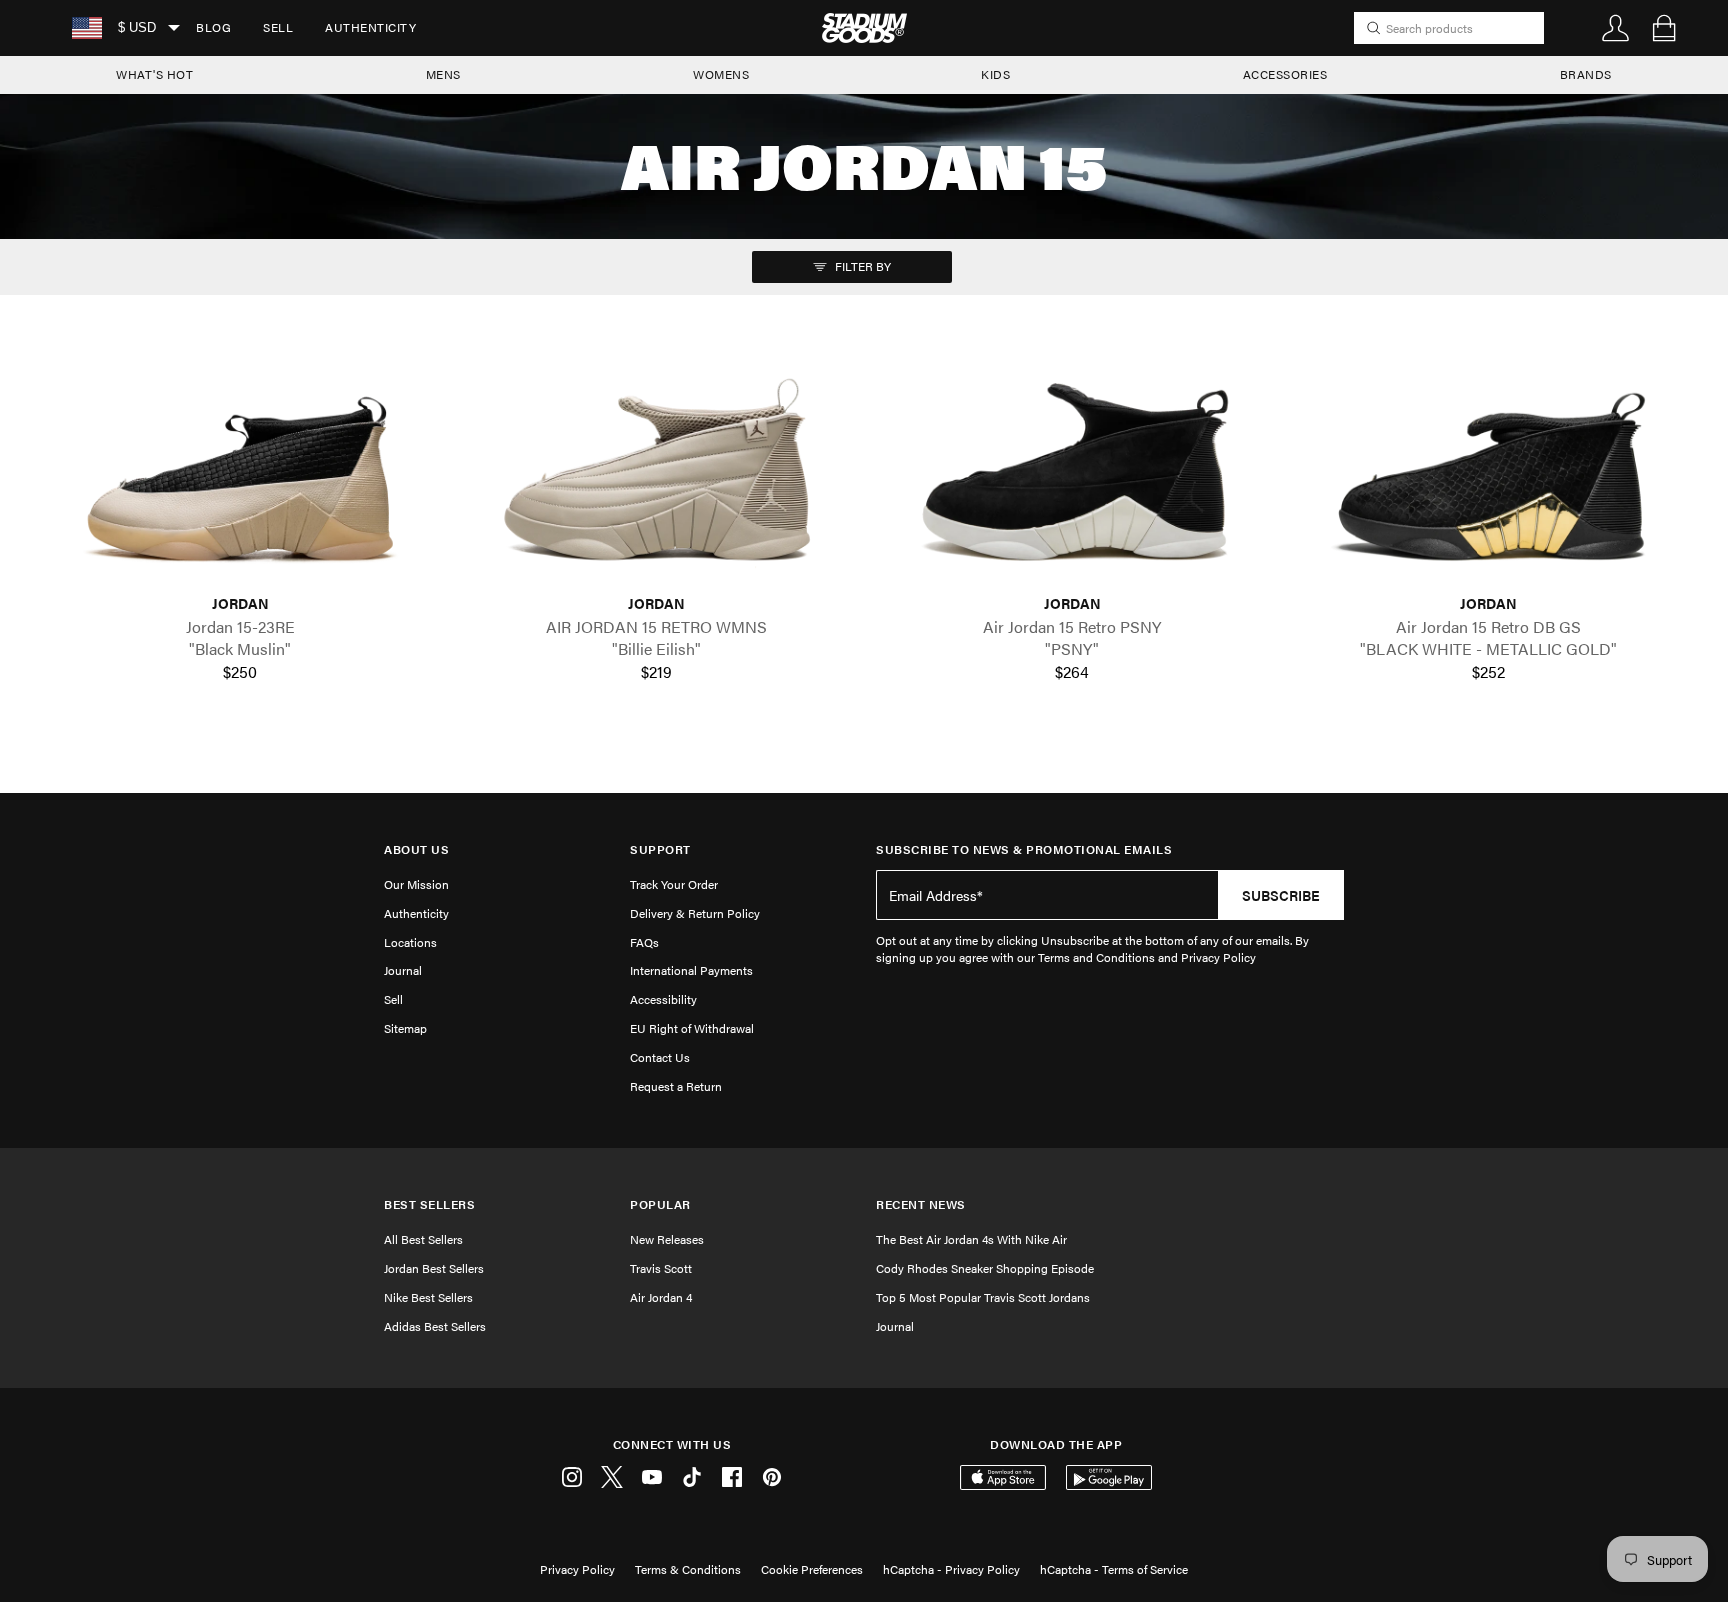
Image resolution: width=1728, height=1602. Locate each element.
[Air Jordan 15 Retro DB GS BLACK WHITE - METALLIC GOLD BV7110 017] (1488, 478)
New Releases (667, 1239)
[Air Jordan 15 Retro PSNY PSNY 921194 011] (1072, 478)
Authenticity (370, 27)
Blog (213, 27)
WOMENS (721, 74)
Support (660, 849)
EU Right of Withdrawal (692, 1028)
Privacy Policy (577, 1569)
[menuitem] (213, 28)
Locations (410, 942)
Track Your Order (674, 884)
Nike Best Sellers (428, 1297)
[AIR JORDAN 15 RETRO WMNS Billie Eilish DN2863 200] (656, 478)
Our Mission (416, 884)
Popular (660, 1204)
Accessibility (663, 999)
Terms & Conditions (688, 1569)
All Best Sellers (423, 1239)
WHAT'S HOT (154, 74)
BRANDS (1586, 74)
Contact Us (660, 1057)
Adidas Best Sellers (435, 1326)
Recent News (921, 1204)
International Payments (691, 970)
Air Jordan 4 (661, 1297)
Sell (278, 27)
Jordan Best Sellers (434, 1268)
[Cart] (1664, 28)
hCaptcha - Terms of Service (1114, 1569)
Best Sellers (429, 1204)
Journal (403, 970)
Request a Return (676, 1086)
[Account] (1616, 28)
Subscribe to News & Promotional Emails (1024, 849)
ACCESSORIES (1285, 74)
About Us (416, 849)
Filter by (861, 266)
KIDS (995, 74)
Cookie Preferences (812, 1569)
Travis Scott (661, 1268)
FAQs (644, 942)
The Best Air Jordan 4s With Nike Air (971, 1239)
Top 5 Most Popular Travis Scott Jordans (983, 1297)
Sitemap (405, 1028)
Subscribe (1281, 895)
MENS (443, 74)
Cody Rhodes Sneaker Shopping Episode (985, 1268)
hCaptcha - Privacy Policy (951, 1569)
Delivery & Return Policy (695, 913)
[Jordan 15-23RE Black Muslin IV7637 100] (240, 478)
